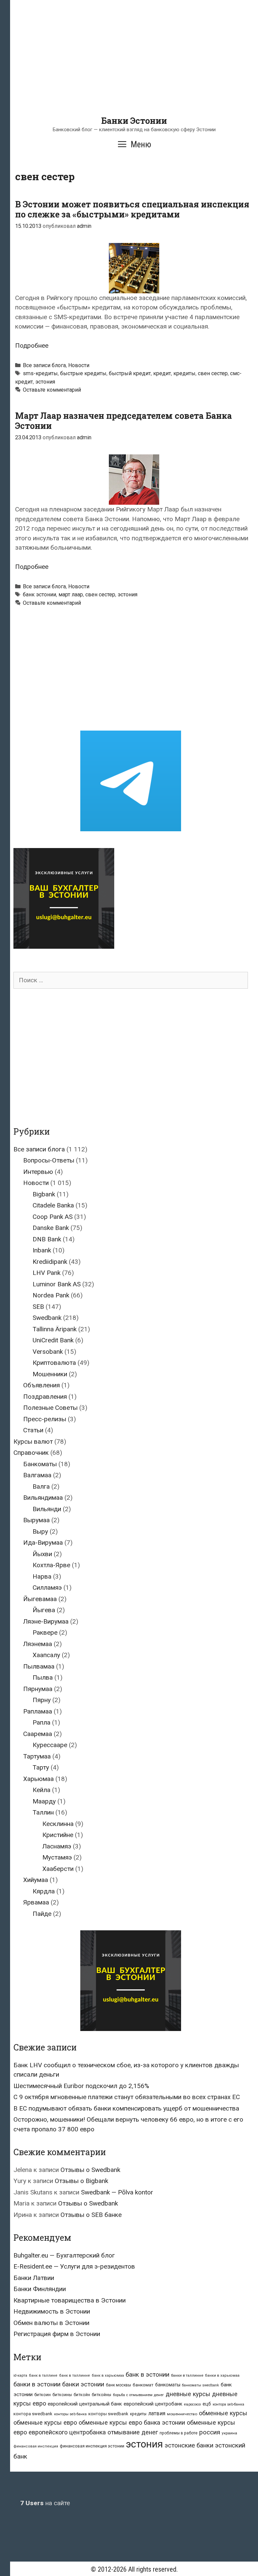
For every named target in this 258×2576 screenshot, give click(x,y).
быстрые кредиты (83, 373)
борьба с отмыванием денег (138, 2395)
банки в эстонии (37, 2384)
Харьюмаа (38, 1779)
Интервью (38, 1172)
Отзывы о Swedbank (90, 2170)
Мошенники (50, 1374)
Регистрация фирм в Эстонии (57, 2334)
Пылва (43, 1677)
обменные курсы (223, 2413)
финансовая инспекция (36, 2446)
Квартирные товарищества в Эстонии (70, 2300)
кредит (162, 373)
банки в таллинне (187, 2375)
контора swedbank (33, 2414)
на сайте (45, 2503)
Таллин (43, 1812)
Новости (79, 365)
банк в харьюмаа (108, 2375)
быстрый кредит (130, 373)
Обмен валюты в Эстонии (51, 2323)
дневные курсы (188, 2394)
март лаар (71, 595)
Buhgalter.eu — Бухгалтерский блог (64, 2255)
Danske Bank (51, 1228)
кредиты (184, 373)
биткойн (82, 2395)
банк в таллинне (75, 2375)
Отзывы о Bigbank (81, 2181)
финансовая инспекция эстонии (92, 2446)
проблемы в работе (179, 2433)
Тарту (41, 1767)
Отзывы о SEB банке (91, 2215)
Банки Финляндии (40, 2289)
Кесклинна (58, 1824)
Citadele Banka (53, 1205)
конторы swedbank (108, 2414)
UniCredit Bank (53, 1340)
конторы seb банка (70, 2414)
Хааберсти (58, 1869)
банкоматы (168, 2385)
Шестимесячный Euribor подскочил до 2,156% (81, 2086)
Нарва (42, 1576)
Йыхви (42, 1554)
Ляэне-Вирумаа (46, 1621)
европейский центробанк (153, 2404)
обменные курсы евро (45, 2422)
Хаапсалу (46, 1655)
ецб (207, 2404)
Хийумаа (36, 1880)
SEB (38, 1307)
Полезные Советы (50, 1408)
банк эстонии (39, 595)
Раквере (45, 1632)
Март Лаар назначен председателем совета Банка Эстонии (123, 421)
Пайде (42, 1914)
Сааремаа (38, 1734)
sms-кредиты (40, 373)
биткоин (42, 2395)
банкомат (143, 2385)
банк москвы (118, 2385)
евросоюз (192, 2404)
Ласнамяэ (57, 1846)
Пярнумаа (38, 1689)
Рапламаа (38, 1711)
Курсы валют (33, 1442)
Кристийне (58, 1835)
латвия (157, 2413)
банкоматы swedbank (201, 2385)
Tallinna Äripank (55, 1329)
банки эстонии (83, 2384)
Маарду (44, 1801)
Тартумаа (37, 1756)
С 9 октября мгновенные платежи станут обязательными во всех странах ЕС (127, 2097)
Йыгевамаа (40, 1599)
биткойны (101, 2395)
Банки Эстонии (134, 121)
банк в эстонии (147, 2375)
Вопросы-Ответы (49, 1160)
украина (229, 2433)
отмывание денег (133, 2432)
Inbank (42, 1250)
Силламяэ (47, 1588)
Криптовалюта (54, 1363)
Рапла (41, 1722)
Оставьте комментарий (52, 390)
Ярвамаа (36, 1902)
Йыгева (44, 1610)
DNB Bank (47, 1239)
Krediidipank (50, 1262)
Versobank (48, 1352)
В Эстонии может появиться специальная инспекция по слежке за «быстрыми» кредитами (132, 209)
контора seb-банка (228, 2404)
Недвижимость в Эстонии (52, 2311)
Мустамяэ (57, 1857)
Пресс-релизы (45, 1419)
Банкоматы (40, 1464)
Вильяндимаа (43, 1498)
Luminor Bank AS (57, 1284)
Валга (41, 1487)
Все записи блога (44, 365)
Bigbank (44, 1194)
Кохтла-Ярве (51, 1565)
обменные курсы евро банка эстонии (132, 2422)
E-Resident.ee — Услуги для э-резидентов (74, 2266)
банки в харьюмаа (222, 2375)
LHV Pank (47, 1273)
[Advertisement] (134, 69)
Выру (40, 1531)
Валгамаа (37, 1475)
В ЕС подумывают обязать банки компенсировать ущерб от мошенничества (126, 2108)
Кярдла (44, 1891)
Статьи (33, 1430)
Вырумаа (36, 1520)
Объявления (41, 1385)
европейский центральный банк (85, 2404)
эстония (45, 382)
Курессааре (50, 1745)
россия (210, 2432)
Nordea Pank (51, 1295)
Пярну (42, 1700)
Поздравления (45, 1397)
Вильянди (47, 1509)
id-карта (20, 2375)
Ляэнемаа (38, 1644)
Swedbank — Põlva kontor (117, 2192)
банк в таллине (43, 2375)
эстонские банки (189, 2445)
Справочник (31, 1453)
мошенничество (182, 2414)
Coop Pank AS (53, 1217)
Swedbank (47, 1318)
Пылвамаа (39, 1666)
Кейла (41, 1790)
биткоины (62, 2395)
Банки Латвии (34, 2278)
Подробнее (32, 345)
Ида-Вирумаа (43, 1543)
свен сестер (213, 373)
